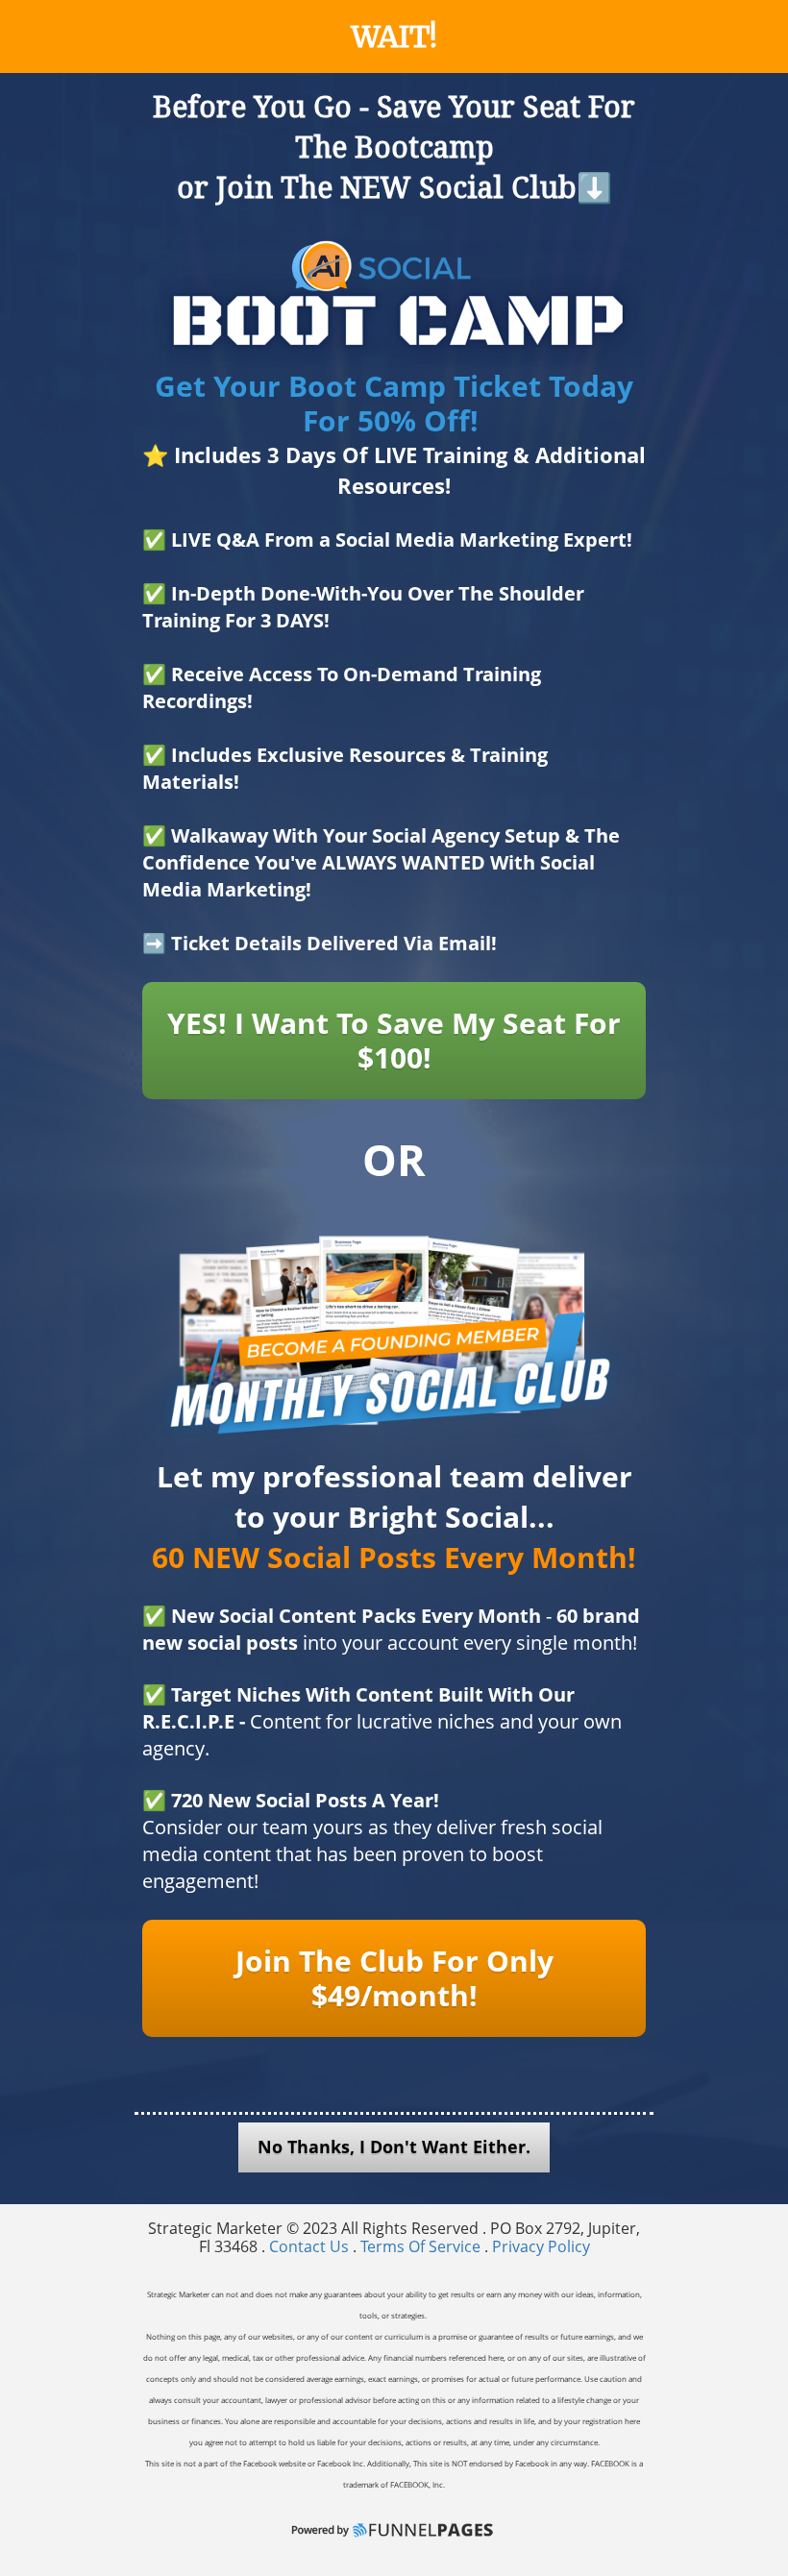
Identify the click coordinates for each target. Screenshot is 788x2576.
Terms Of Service (420, 2246)
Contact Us (311, 2246)
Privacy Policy (541, 2246)
